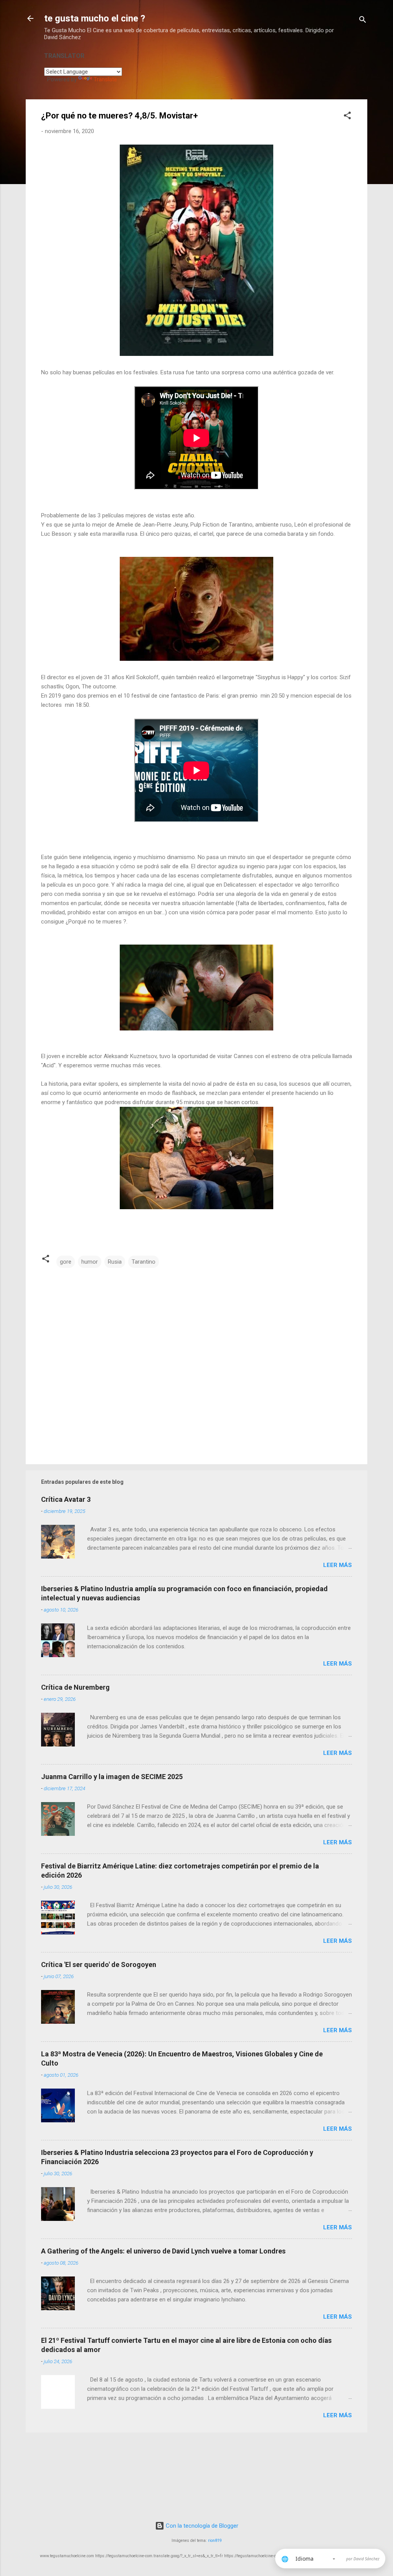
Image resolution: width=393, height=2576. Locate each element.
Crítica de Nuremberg (75, 1687)
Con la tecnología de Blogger (201, 2526)
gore (66, 1262)
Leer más (338, 1565)
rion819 (215, 2541)
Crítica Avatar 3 (66, 1499)
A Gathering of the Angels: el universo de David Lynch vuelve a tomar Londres (163, 2251)
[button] (347, 117)
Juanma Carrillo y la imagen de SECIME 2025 (112, 1777)
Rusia (115, 1262)
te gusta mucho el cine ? (95, 18)
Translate (105, 79)
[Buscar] (363, 21)
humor (90, 1262)
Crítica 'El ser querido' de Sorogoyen (99, 1965)
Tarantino (144, 1262)
